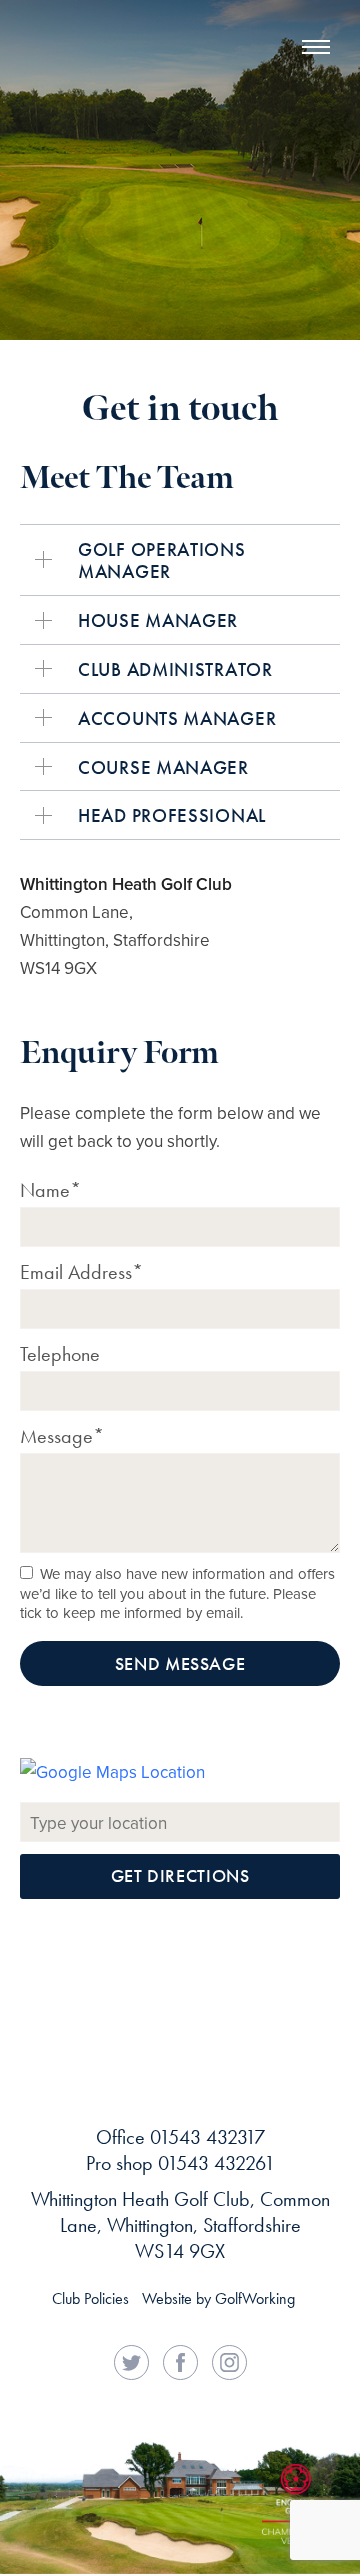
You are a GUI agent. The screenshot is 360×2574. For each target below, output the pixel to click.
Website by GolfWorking (218, 2298)
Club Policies (90, 2298)
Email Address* (81, 1272)
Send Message (180, 1663)
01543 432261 (216, 2163)
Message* (62, 1436)
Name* (50, 1190)
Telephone (60, 1354)
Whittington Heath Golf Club (80, 80)
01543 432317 (207, 2137)
